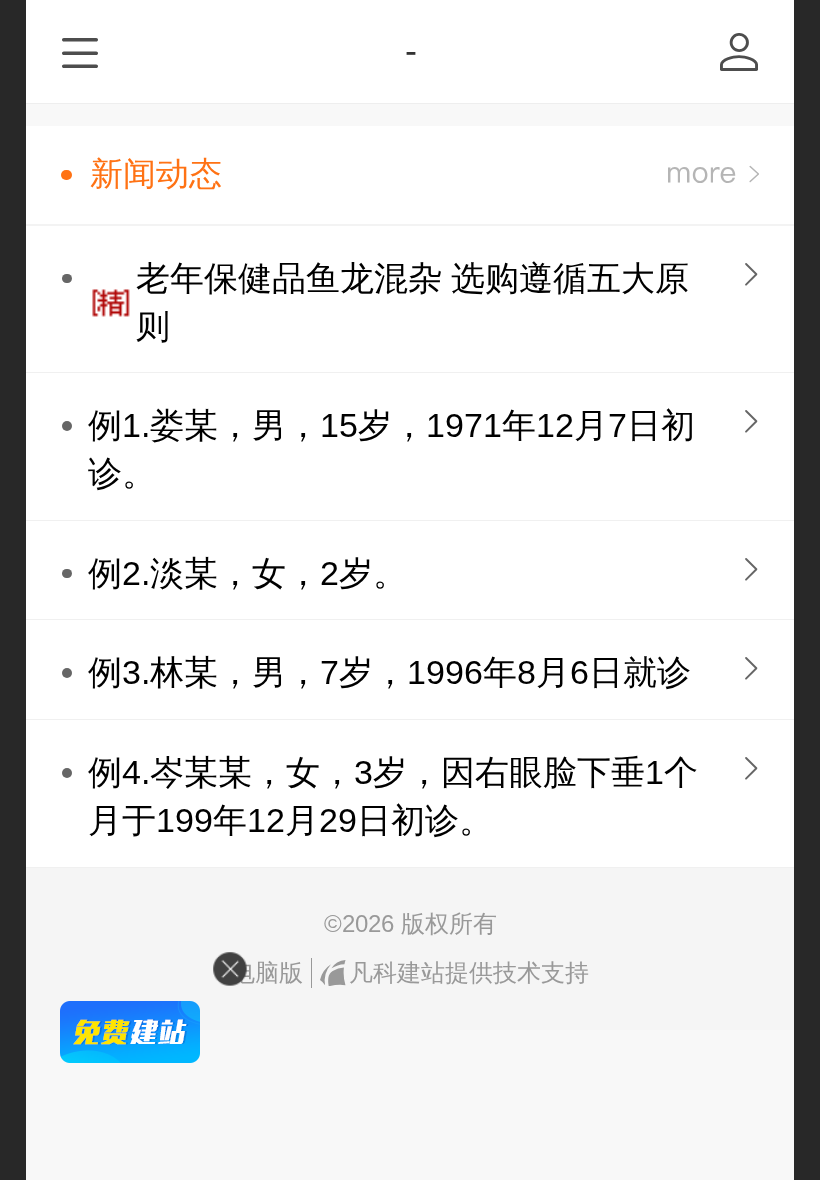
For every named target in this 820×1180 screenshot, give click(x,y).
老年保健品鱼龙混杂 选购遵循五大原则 (412, 302)
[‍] (713, 174)
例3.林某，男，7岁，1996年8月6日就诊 (389, 672)
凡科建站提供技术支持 (468, 972)
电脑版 (267, 972)
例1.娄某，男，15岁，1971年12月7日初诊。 (391, 449)
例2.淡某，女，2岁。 (247, 573)
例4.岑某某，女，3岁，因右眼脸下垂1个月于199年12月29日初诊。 (393, 796)
